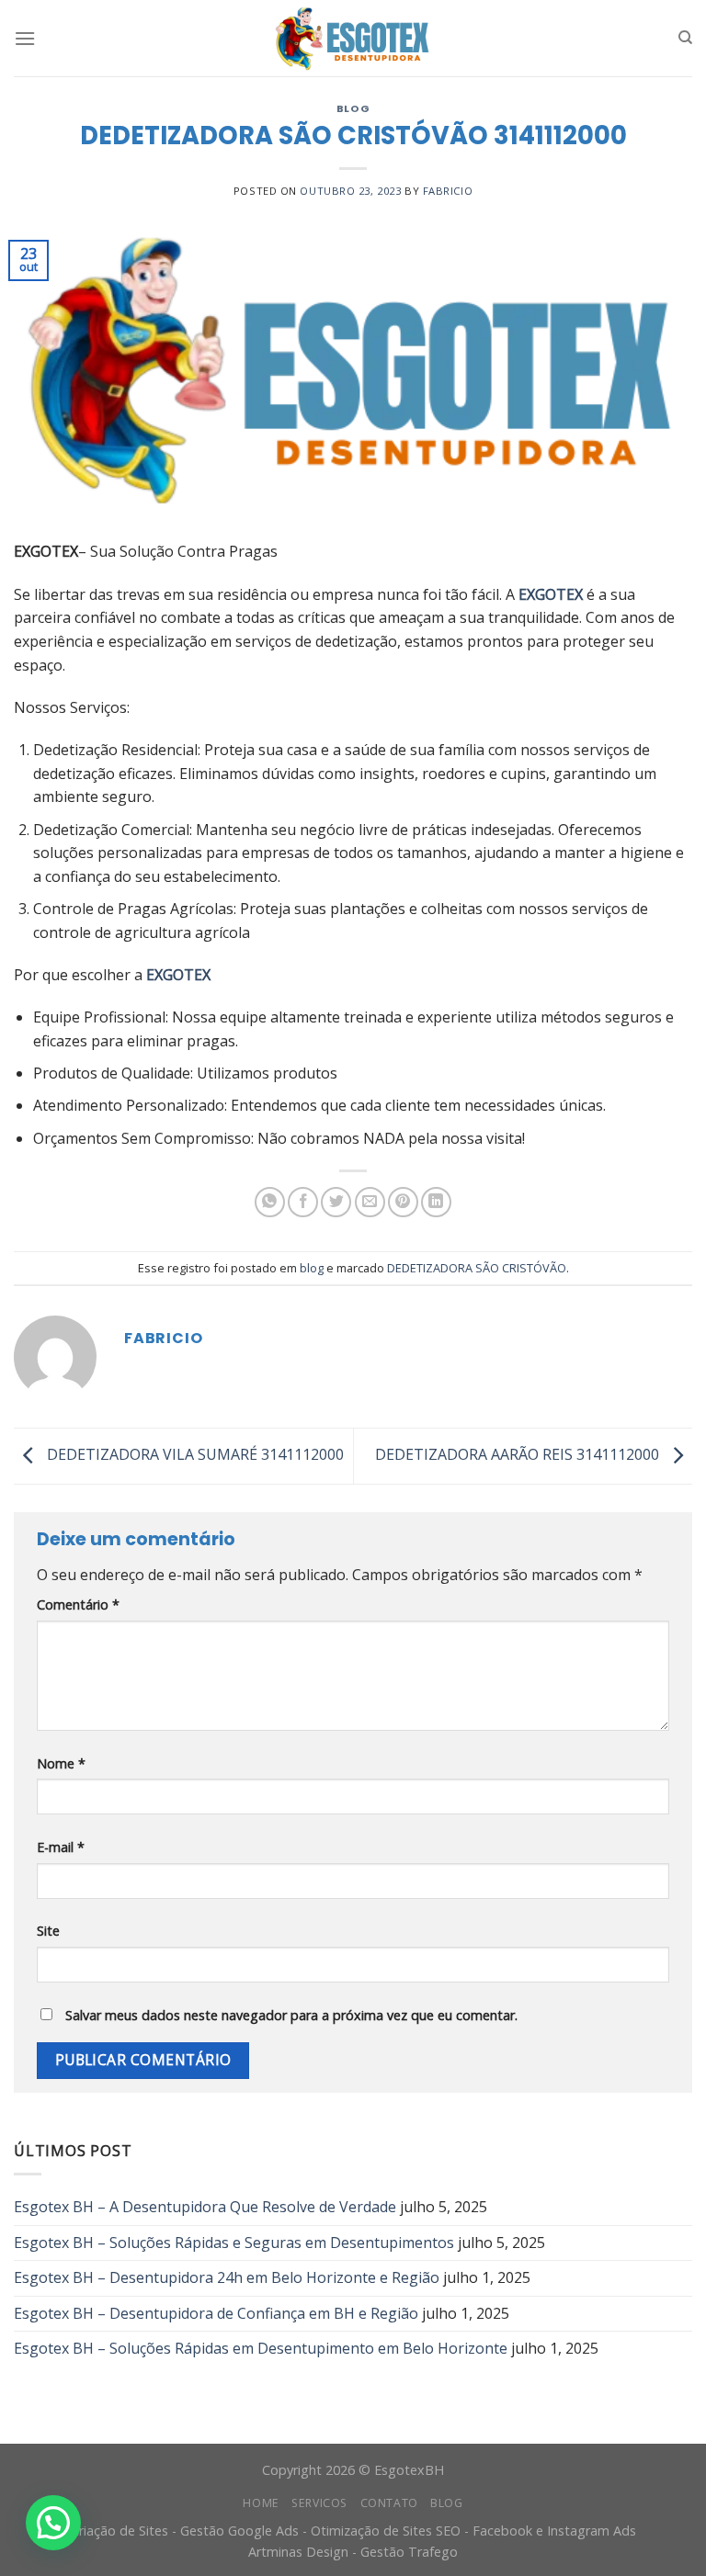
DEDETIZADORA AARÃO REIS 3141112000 (519, 1454)
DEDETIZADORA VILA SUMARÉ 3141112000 (194, 1454)
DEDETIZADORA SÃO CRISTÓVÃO (477, 1268)
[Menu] (25, 38)
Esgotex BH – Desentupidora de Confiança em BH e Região (216, 2313)
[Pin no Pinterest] (403, 1202)
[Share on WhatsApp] (270, 1202)
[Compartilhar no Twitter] (336, 1202)
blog (353, 108)
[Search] (685, 38)
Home (261, 2503)
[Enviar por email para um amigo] (370, 1202)
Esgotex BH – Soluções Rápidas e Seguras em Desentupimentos (234, 2243)
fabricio (448, 191)
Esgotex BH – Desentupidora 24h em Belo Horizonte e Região (227, 2277)
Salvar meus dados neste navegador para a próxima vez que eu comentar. (291, 2015)
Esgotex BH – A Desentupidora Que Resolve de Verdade (205, 2207)
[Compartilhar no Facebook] (303, 1202)
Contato (389, 2503)
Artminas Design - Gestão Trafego (353, 2552)
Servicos (319, 2503)
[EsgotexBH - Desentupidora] (353, 39)
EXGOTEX (551, 594)
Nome (61, 1763)
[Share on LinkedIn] (436, 1202)
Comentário (78, 1604)
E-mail (61, 1847)
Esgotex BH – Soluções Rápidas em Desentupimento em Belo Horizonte (261, 2348)
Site (48, 1931)
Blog (446, 2503)
